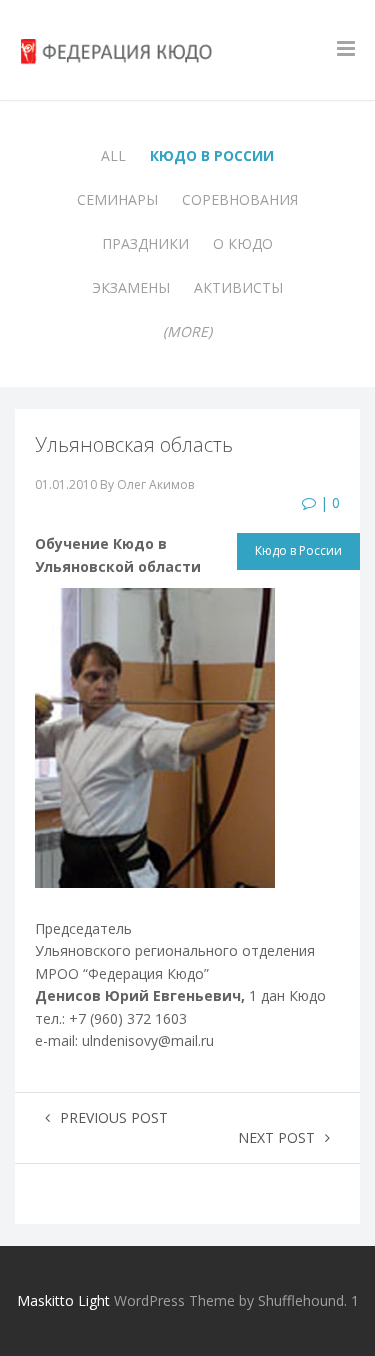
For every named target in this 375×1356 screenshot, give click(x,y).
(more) (187, 331)
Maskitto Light (63, 1300)
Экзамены (131, 287)
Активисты (238, 287)
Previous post (114, 1117)
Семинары (117, 199)
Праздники (145, 243)
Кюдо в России (212, 155)
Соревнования (240, 199)
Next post (276, 1137)
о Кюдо (243, 243)
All (113, 155)
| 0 (328, 502)
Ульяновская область (134, 444)
